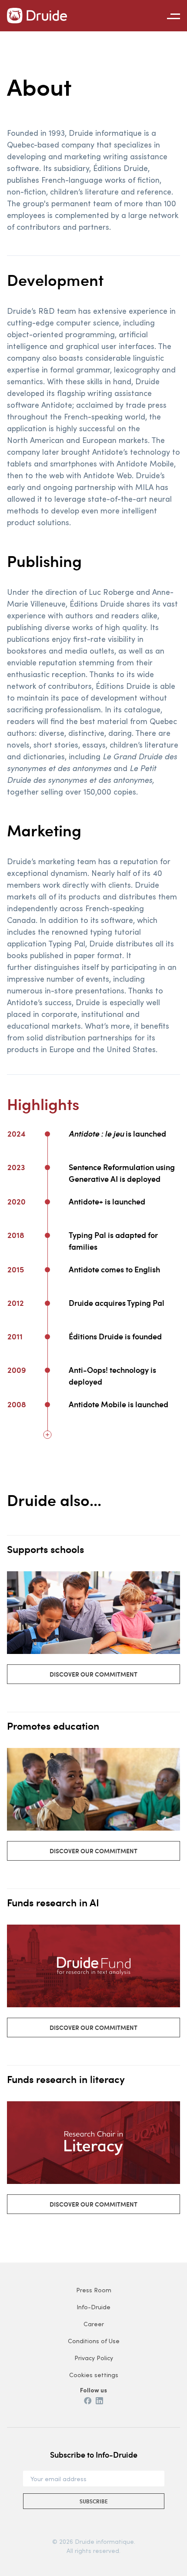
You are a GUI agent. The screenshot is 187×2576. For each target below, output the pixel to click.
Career (94, 2324)
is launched (117, 1133)
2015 (16, 1269)
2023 (16, 1167)
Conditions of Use (94, 2341)
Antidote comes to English (114, 1269)
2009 (17, 1370)
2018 (16, 1235)
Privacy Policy (94, 2358)
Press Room (94, 2290)
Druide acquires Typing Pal (117, 1303)
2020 (17, 1201)
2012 (16, 1303)
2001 (16, 1467)
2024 (17, 1133)
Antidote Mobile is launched (119, 1404)
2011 (15, 1336)
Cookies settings (94, 2375)
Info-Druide (93, 2307)
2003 (16, 1433)
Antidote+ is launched (107, 1201)
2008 (17, 1404)
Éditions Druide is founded (115, 1336)
